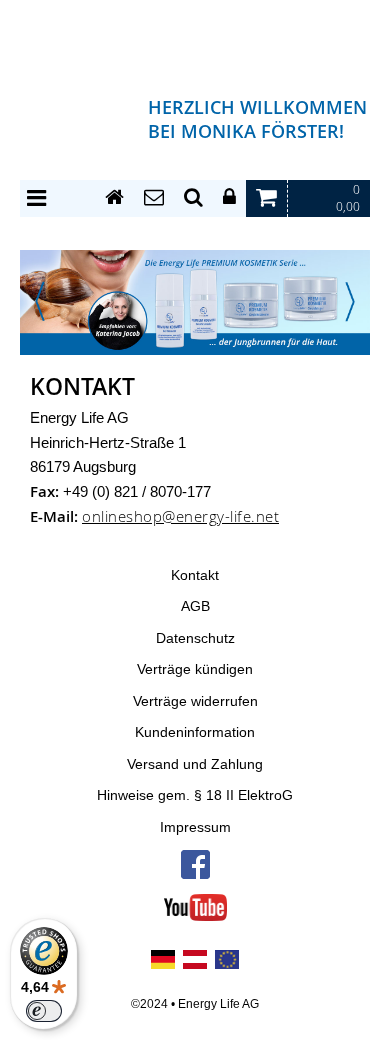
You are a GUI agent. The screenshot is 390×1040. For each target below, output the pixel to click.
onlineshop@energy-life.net (180, 516)
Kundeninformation (195, 732)
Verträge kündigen (195, 669)
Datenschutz (195, 638)
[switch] (44, 1011)
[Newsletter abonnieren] (154, 198)
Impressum (195, 827)
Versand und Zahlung (195, 764)
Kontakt (195, 575)
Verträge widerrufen (195, 701)
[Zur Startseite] (114, 198)
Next (350, 301)
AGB (195, 606)
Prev (40, 301)
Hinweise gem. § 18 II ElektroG (195, 795)
